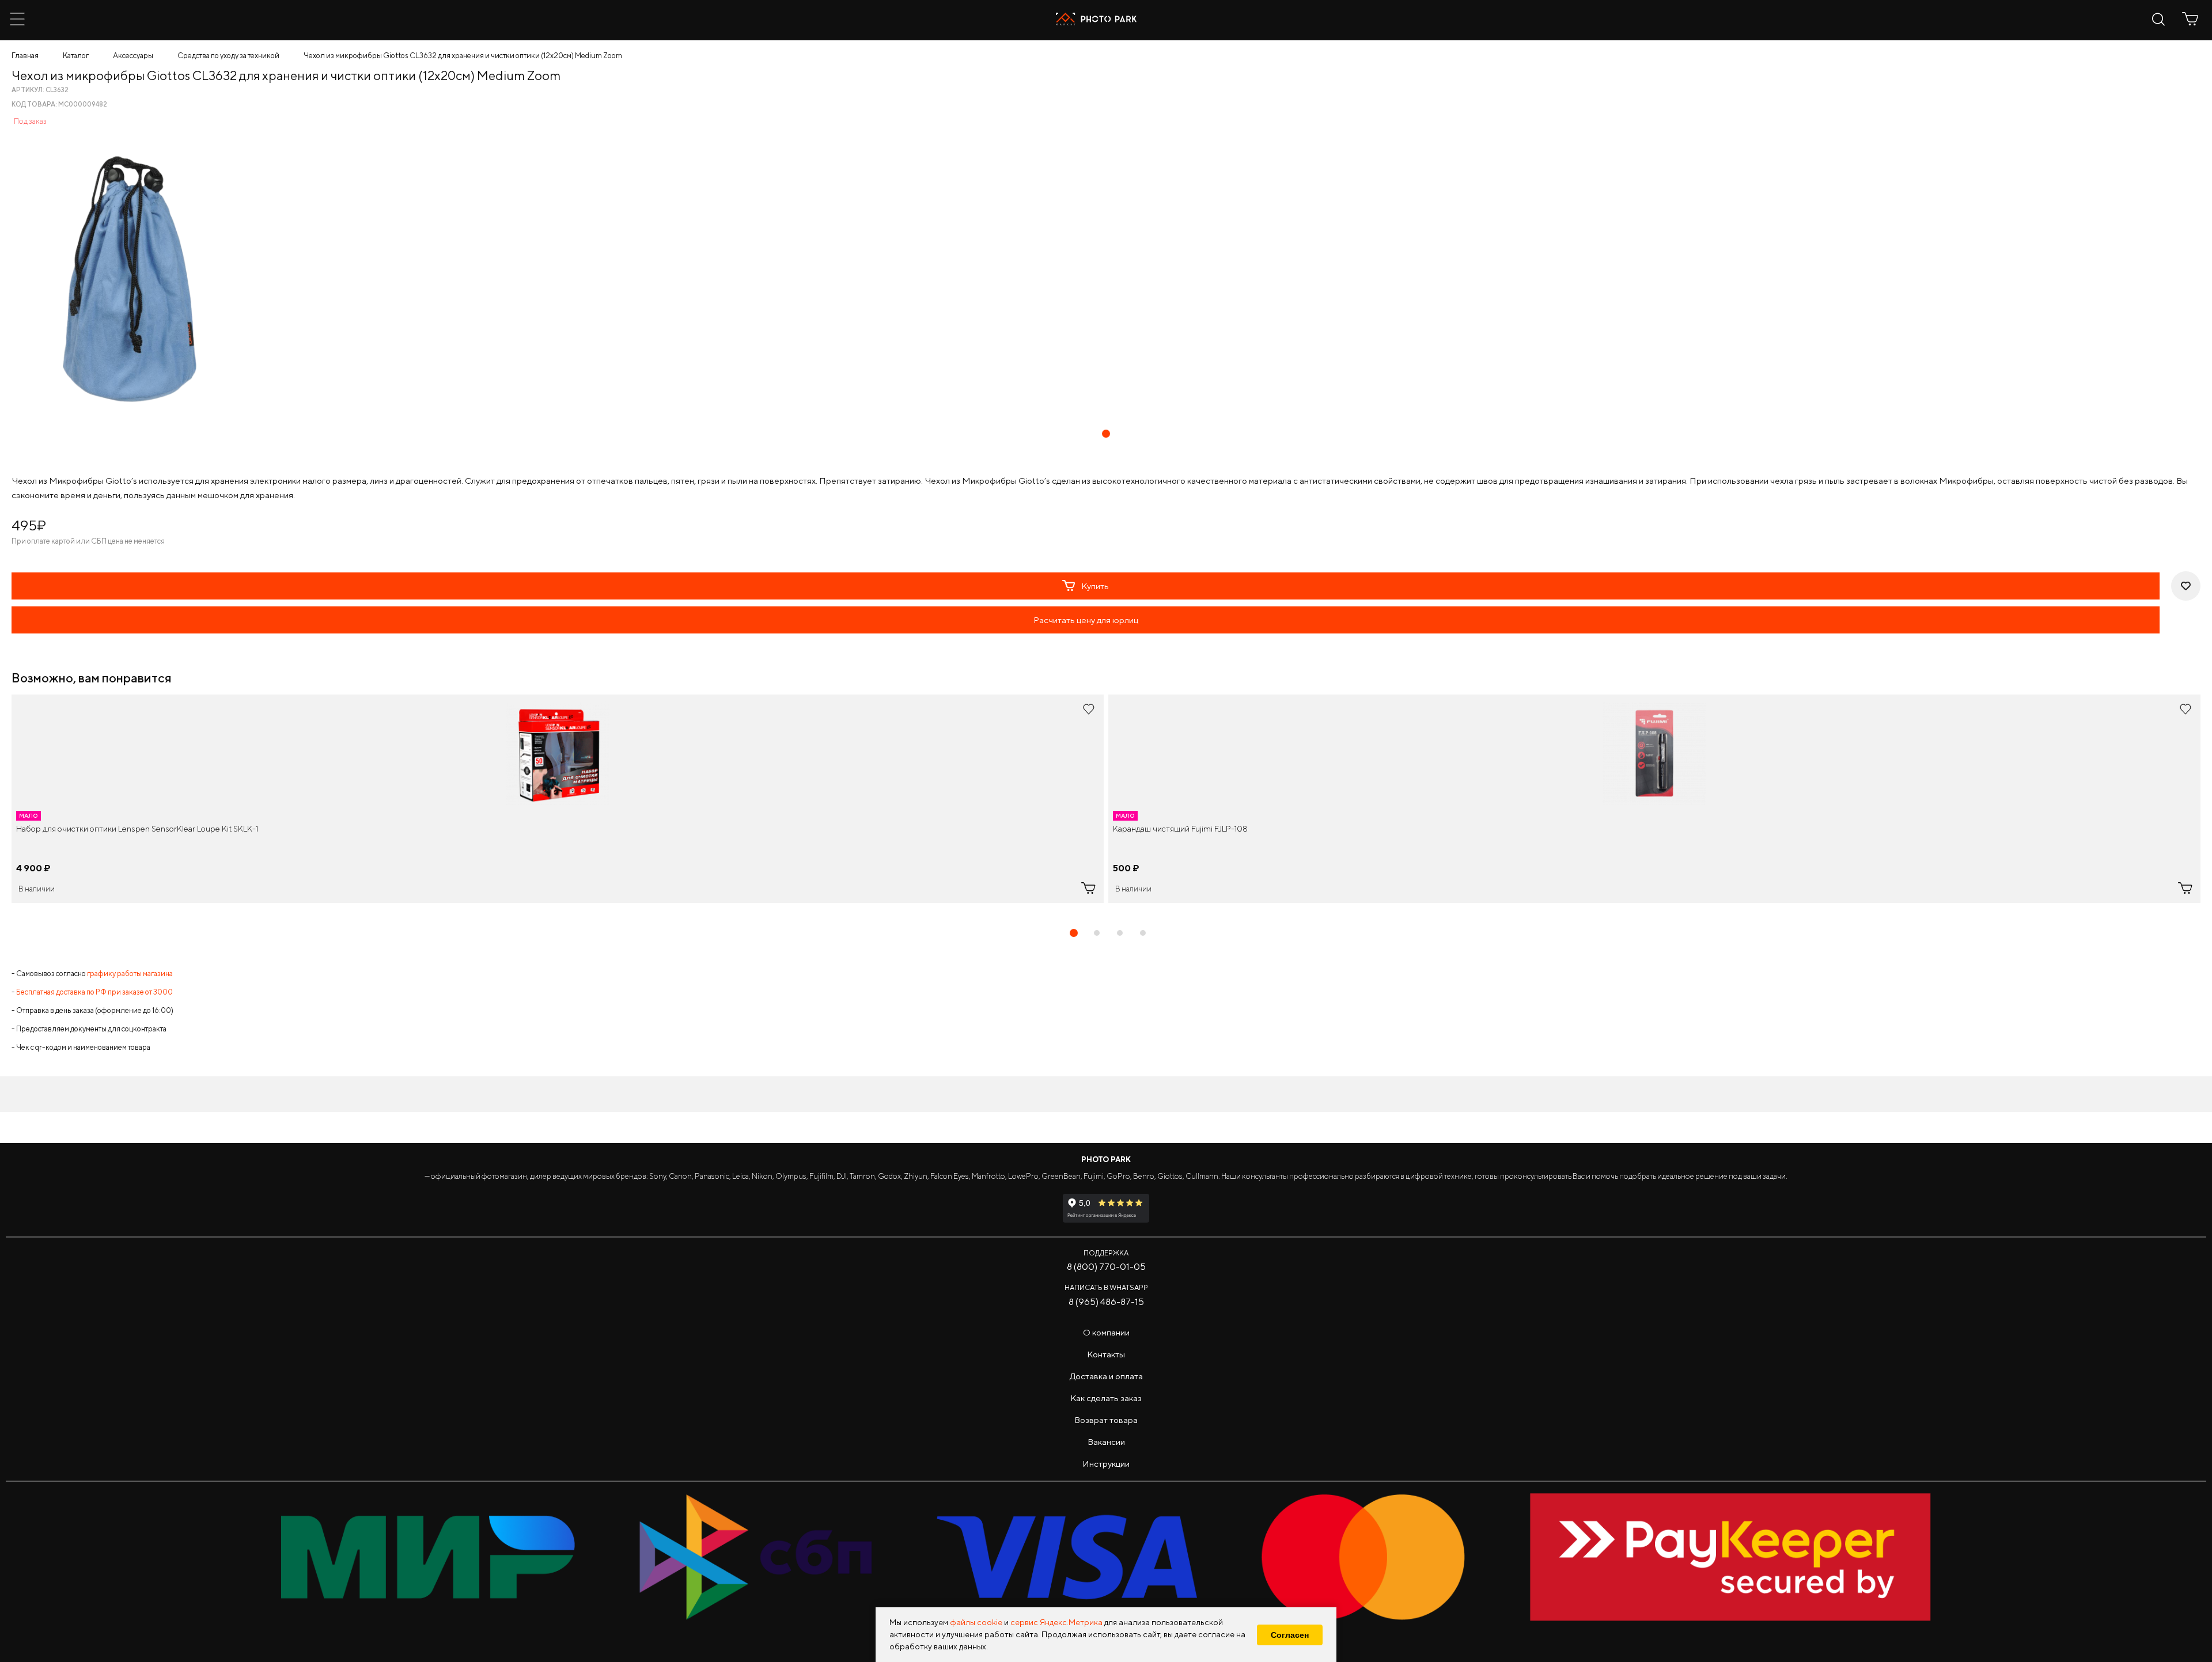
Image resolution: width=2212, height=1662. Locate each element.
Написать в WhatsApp (1106, 1287)
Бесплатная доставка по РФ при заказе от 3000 (94, 992)
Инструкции (1106, 1464)
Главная (25, 56)
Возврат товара (1106, 1420)
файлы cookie (976, 1622)
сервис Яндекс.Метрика (1056, 1622)
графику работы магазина (130, 974)
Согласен (1290, 1635)
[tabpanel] (558, 799)
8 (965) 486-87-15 (1106, 1302)
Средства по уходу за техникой (228, 56)
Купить (1095, 586)
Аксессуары (133, 56)
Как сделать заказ (1106, 1398)
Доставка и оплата (1106, 1376)
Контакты (1106, 1354)
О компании (1106, 1332)
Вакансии (1106, 1442)
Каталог (76, 56)
